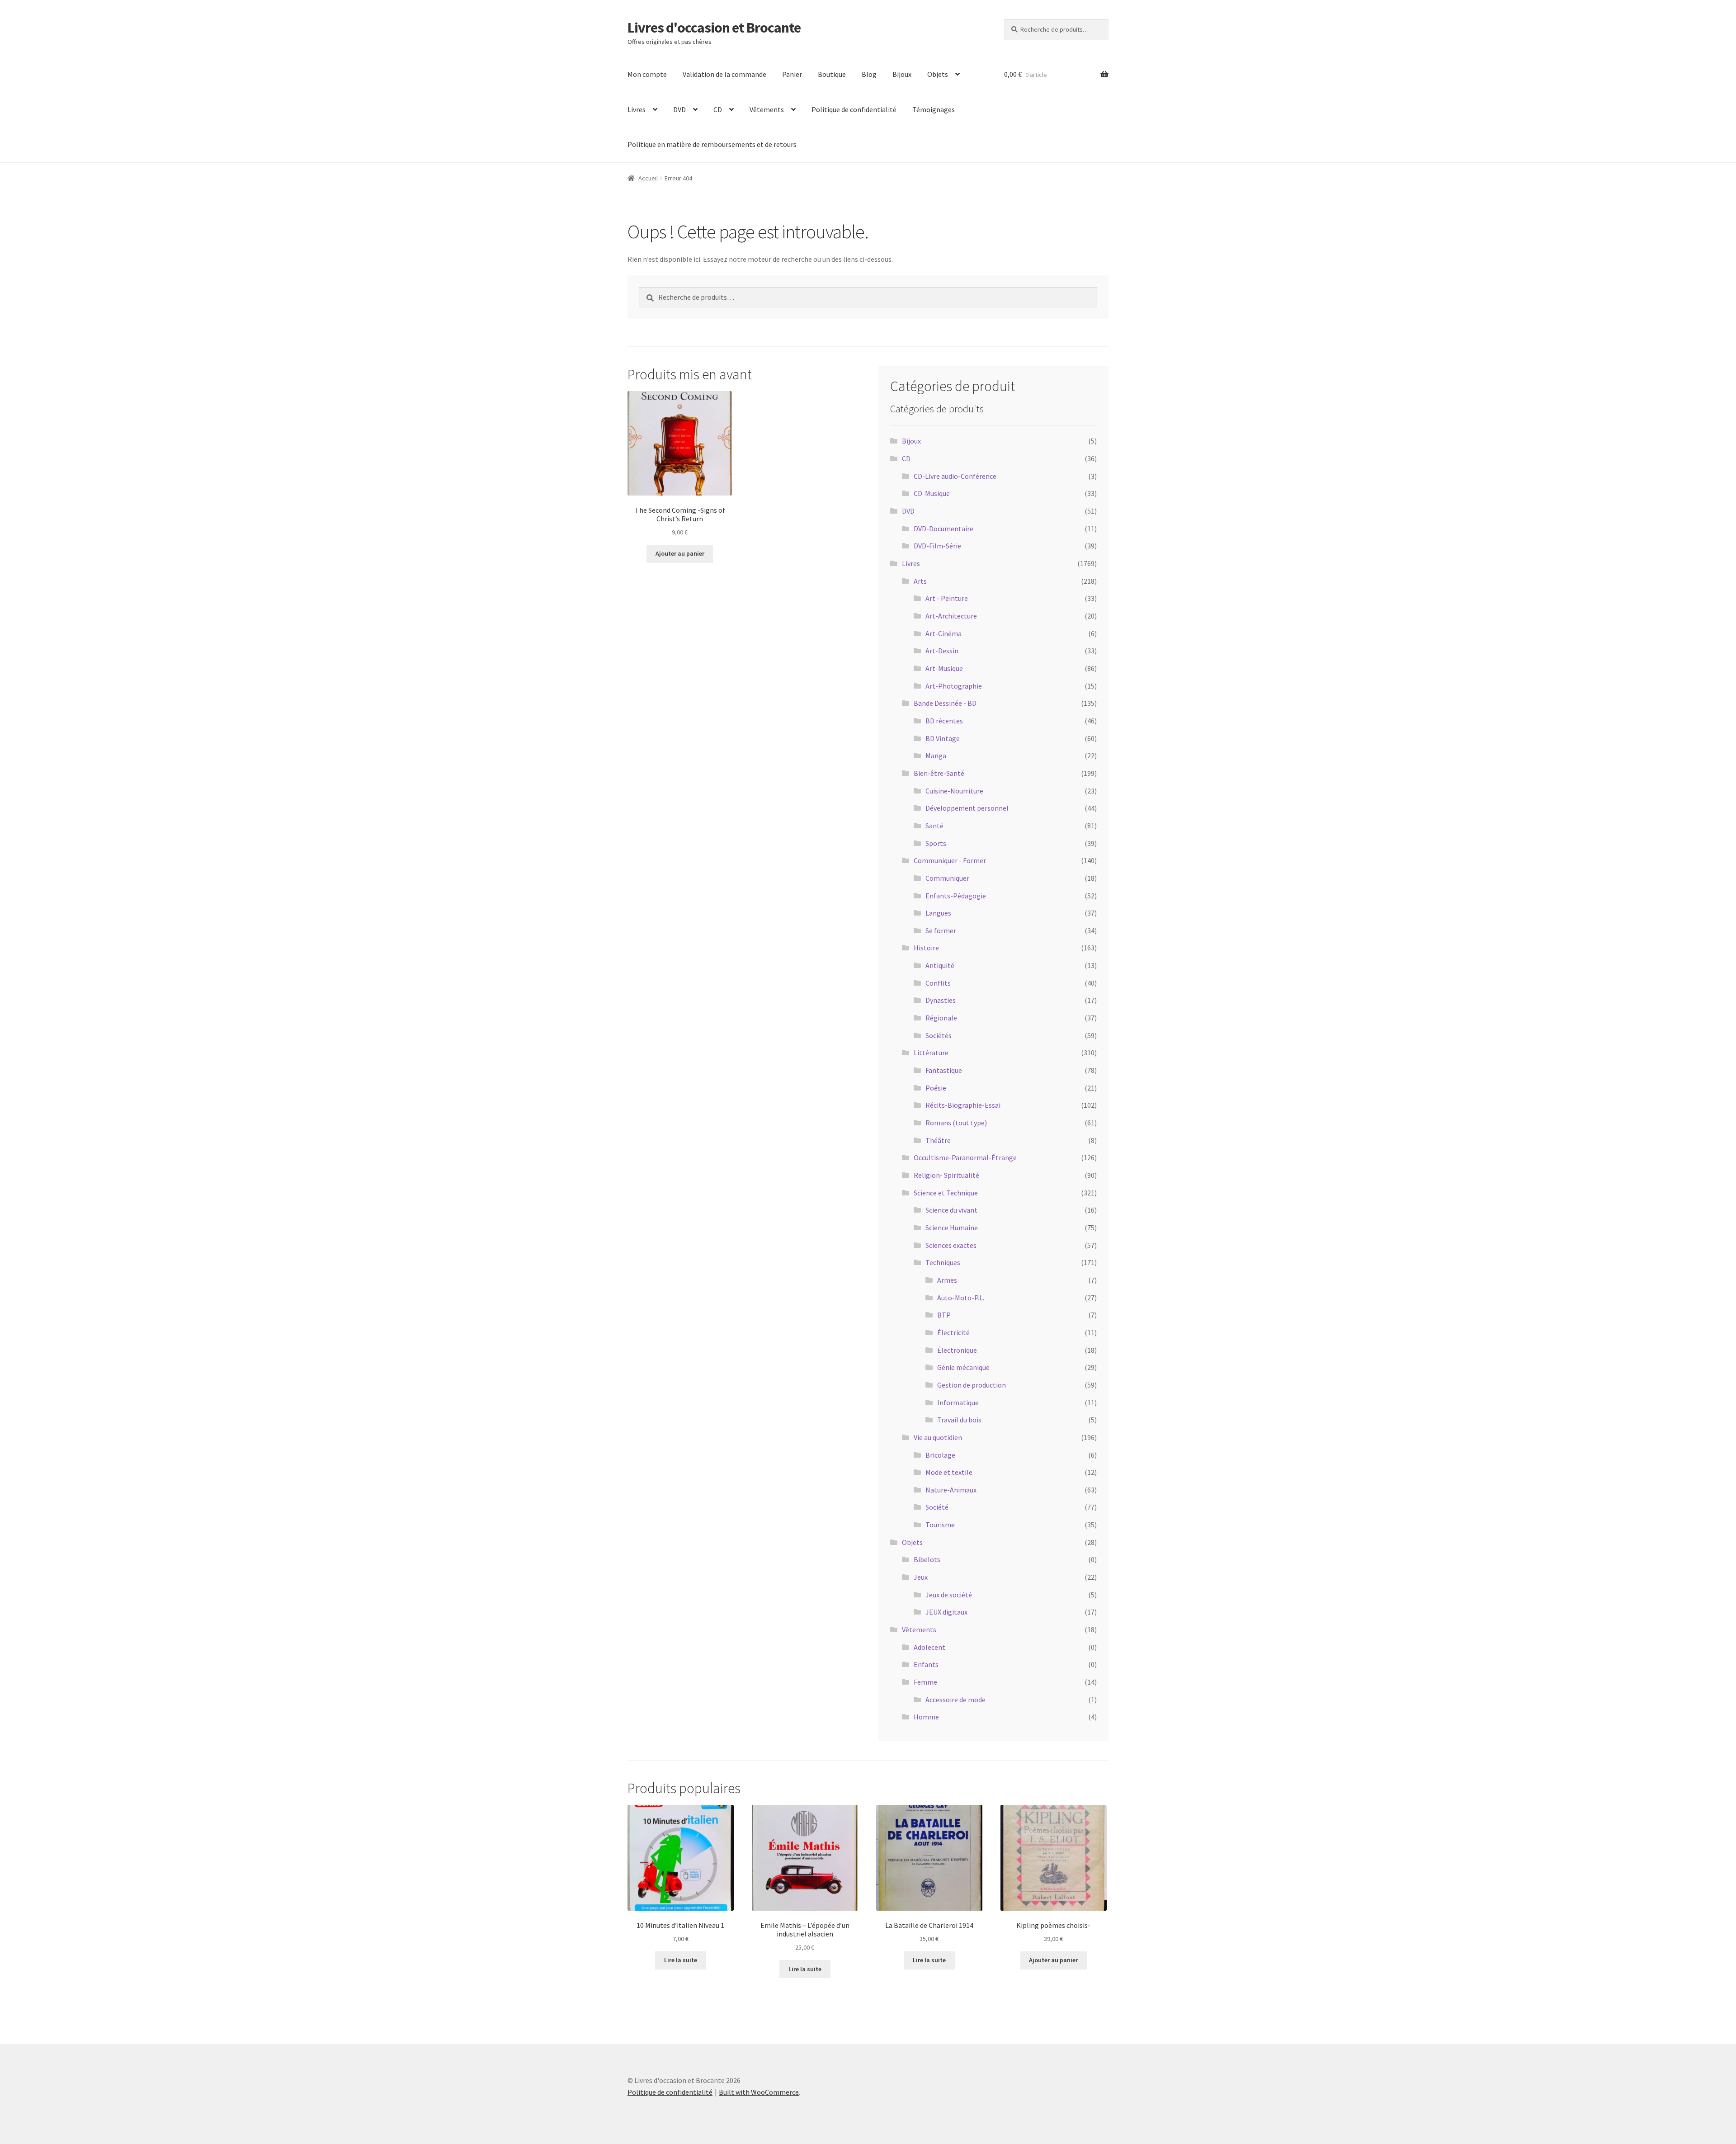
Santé (934, 826)
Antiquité (940, 965)
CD (718, 109)
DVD (679, 109)
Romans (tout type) (956, 1123)
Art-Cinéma (943, 633)
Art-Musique (944, 668)
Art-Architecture (951, 616)
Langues (938, 913)
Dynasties (941, 1000)
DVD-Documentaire (943, 529)
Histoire (926, 948)
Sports (936, 843)
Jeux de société (949, 1595)
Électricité (953, 1332)
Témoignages (934, 109)
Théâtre (938, 1140)
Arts (920, 581)
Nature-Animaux (951, 1490)
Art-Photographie (954, 686)
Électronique (957, 1350)
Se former (941, 930)
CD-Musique (932, 493)
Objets (938, 74)
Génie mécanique (963, 1367)
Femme (925, 1682)
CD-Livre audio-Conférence (955, 476)
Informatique (958, 1403)
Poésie (936, 1088)
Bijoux (902, 74)
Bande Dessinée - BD (945, 703)
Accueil (648, 178)
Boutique (832, 74)
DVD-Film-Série (937, 546)
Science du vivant (951, 1210)
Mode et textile (949, 1472)
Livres (637, 109)
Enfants (926, 1664)
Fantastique (944, 1070)
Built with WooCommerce (759, 2092)
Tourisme (940, 1525)
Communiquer (947, 878)
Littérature (931, 1053)
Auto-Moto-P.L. (961, 1298)
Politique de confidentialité (854, 109)
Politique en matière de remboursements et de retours (712, 144)
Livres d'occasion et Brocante (714, 28)
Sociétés (939, 1035)
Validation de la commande (724, 74)
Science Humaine (952, 1228)
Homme (926, 1717)
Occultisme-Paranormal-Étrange (965, 1157)
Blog (869, 74)
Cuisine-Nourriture (954, 791)
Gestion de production (972, 1385)
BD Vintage (943, 738)
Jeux (921, 1577)
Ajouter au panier (680, 553)
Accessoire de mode (955, 1700)
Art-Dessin (942, 651)
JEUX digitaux (946, 1612)
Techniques (943, 1262)
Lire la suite (681, 1960)
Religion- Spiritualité (946, 1175)
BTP (944, 1315)
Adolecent (929, 1647)
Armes (947, 1280)
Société (937, 1507)
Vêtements (767, 109)
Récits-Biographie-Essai (963, 1105)
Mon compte (647, 74)
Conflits (938, 983)
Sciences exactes (951, 1245)
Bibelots (927, 1559)
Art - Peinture (947, 598)
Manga (936, 756)
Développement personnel (967, 808)
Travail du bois (959, 1420)
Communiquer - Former (950, 860)
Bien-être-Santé (939, 773)
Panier (792, 74)
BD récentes (944, 721)
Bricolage (940, 1455)
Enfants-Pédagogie (956, 896)
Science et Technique (946, 1193)
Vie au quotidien (938, 1437)
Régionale (941, 1018)
